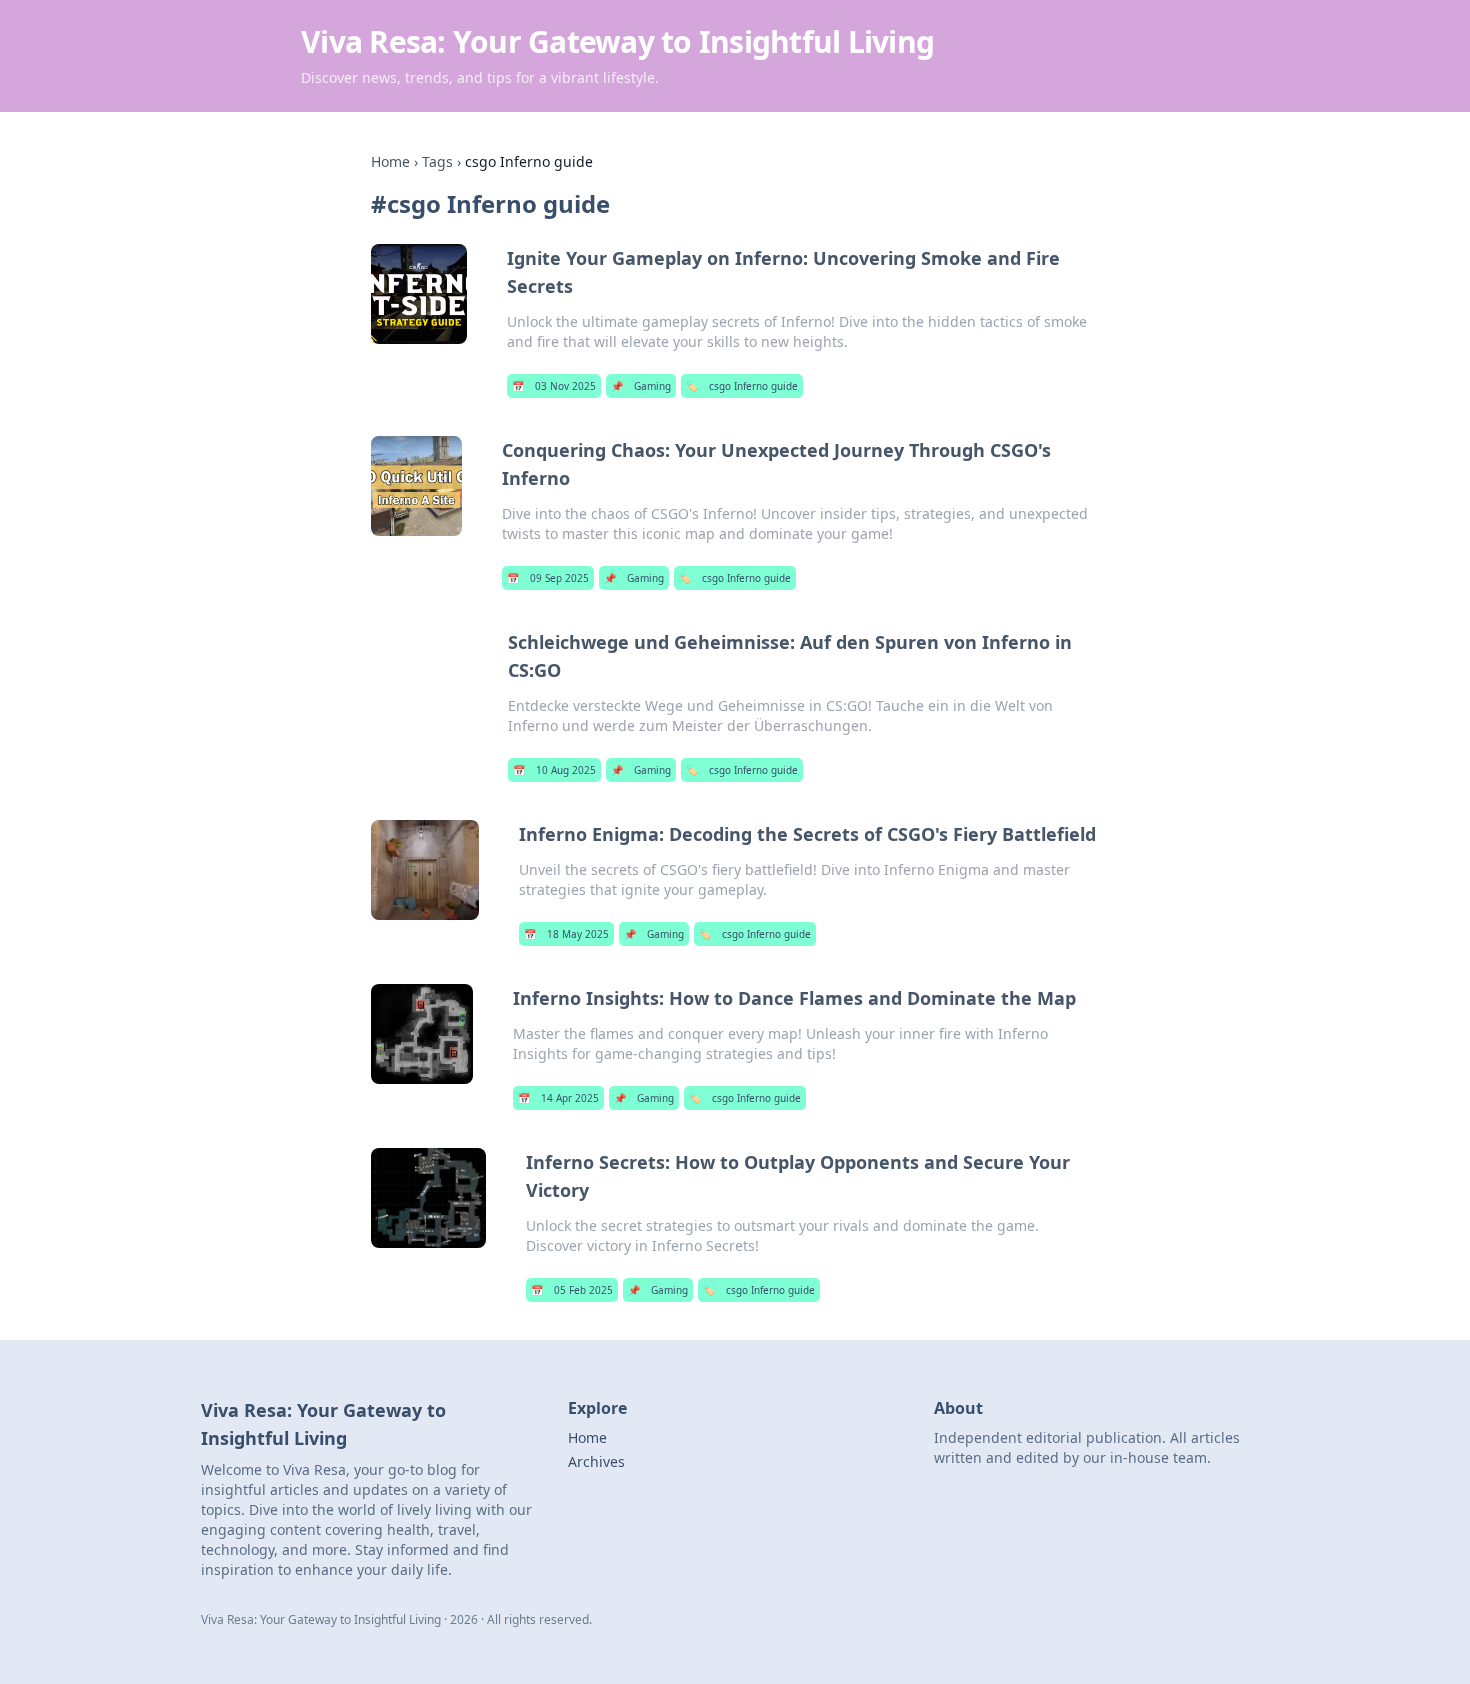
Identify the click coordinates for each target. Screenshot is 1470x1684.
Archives (596, 1461)
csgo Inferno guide (742, 386)
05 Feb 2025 (572, 1290)
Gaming (641, 386)
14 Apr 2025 (558, 1098)
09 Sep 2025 (548, 578)
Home (390, 161)
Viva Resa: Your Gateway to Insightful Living (617, 41)
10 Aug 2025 (554, 770)
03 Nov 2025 (554, 386)
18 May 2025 (566, 934)
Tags (437, 161)
